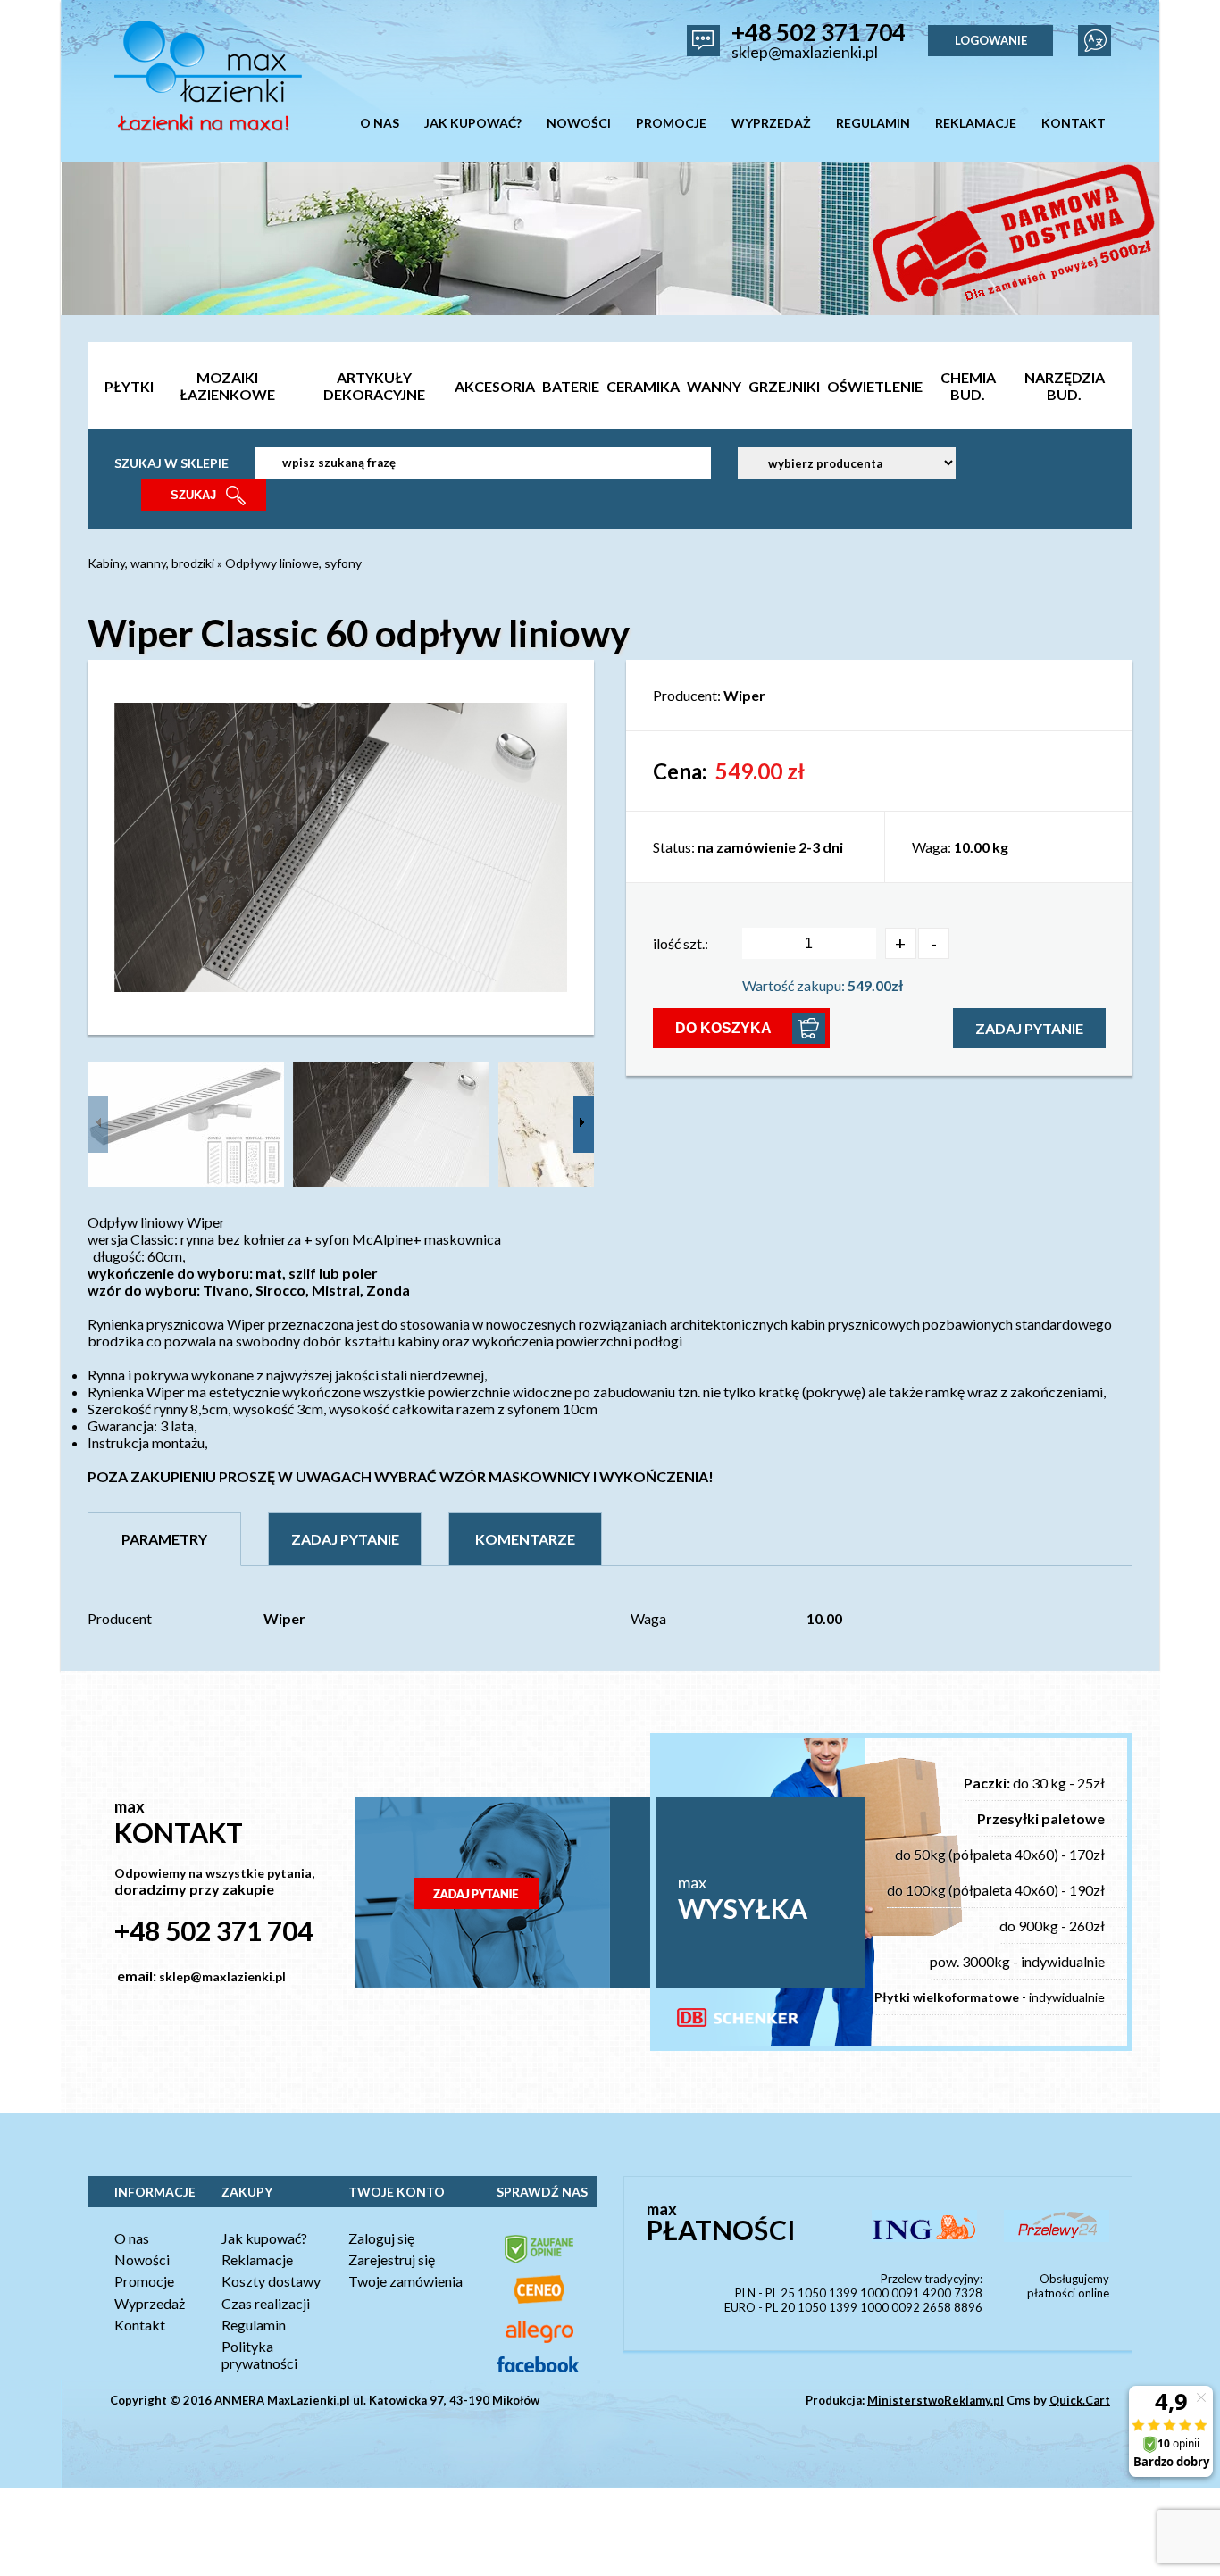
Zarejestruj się (392, 2259)
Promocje (144, 2281)
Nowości (142, 2259)
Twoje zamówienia (405, 2281)
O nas (132, 2238)
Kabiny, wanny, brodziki (151, 563)
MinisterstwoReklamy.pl (936, 2400)
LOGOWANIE (991, 40)
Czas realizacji (266, 2303)
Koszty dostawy (271, 2281)
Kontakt (140, 2325)
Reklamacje (257, 2259)
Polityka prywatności (259, 2355)
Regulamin (254, 2325)
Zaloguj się (381, 2238)
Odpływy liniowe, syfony (293, 563)
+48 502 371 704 (819, 32)
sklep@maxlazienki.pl (805, 52)
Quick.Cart (1080, 2400)
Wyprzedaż (150, 2303)
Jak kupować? (264, 2238)
